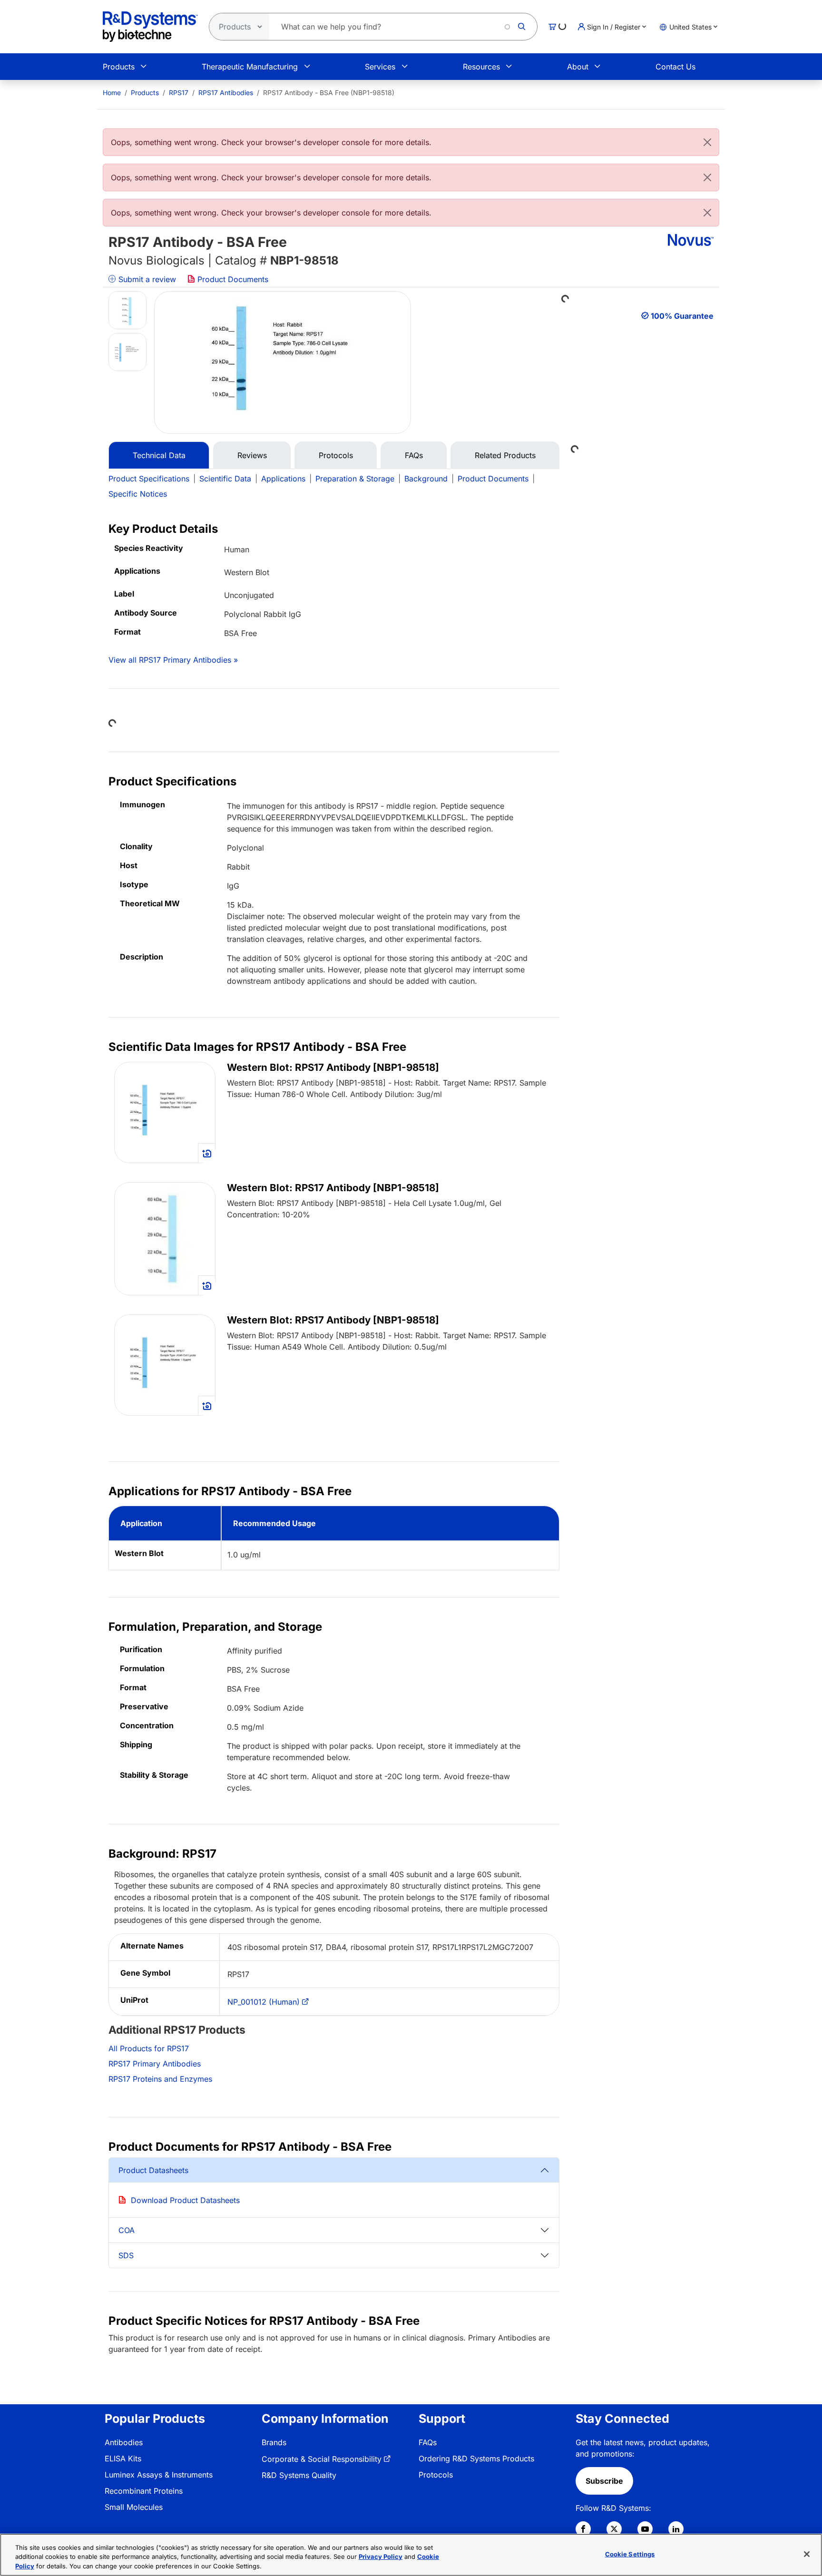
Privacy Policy (381, 2557)
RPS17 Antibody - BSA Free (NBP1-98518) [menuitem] (329, 93)
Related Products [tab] (505, 455)
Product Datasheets (153, 2170)
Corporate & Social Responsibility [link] (322, 2459)
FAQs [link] (428, 2442)
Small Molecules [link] (134, 2507)
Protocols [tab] (336, 455)
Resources (481, 67)
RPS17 (179, 93)
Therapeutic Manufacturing (250, 67)
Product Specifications (149, 479)
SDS (126, 2255)
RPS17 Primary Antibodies (155, 2064)
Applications (283, 479)
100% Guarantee (682, 316)
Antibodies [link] (124, 2442)
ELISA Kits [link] (123, 2458)
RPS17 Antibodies (226, 93)
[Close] (707, 142)
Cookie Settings (630, 2554)
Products (119, 67)
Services (380, 67)
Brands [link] (274, 2442)
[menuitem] (112, 93)
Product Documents (232, 279)
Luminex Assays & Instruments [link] (159, 2475)
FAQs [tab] (414, 455)
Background (426, 479)
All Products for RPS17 (149, 2048)
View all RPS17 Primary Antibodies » (173, 660)
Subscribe (604, 2481)
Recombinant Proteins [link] (144, 2491)
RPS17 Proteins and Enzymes (160, 2079)
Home (112, 93)
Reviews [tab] (252, 455)
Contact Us (675, 67)
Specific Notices (138, 494)
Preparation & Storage (355, 479)
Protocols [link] (436, 2475)
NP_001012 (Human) (264, 2002)
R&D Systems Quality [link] (299, 2475)
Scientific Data (225, 479)
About (578, 67)
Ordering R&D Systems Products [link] (476, 2458)
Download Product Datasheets (185, 2200)
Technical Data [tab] (159, 455)
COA (127, 2230)
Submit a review (146, 279)
